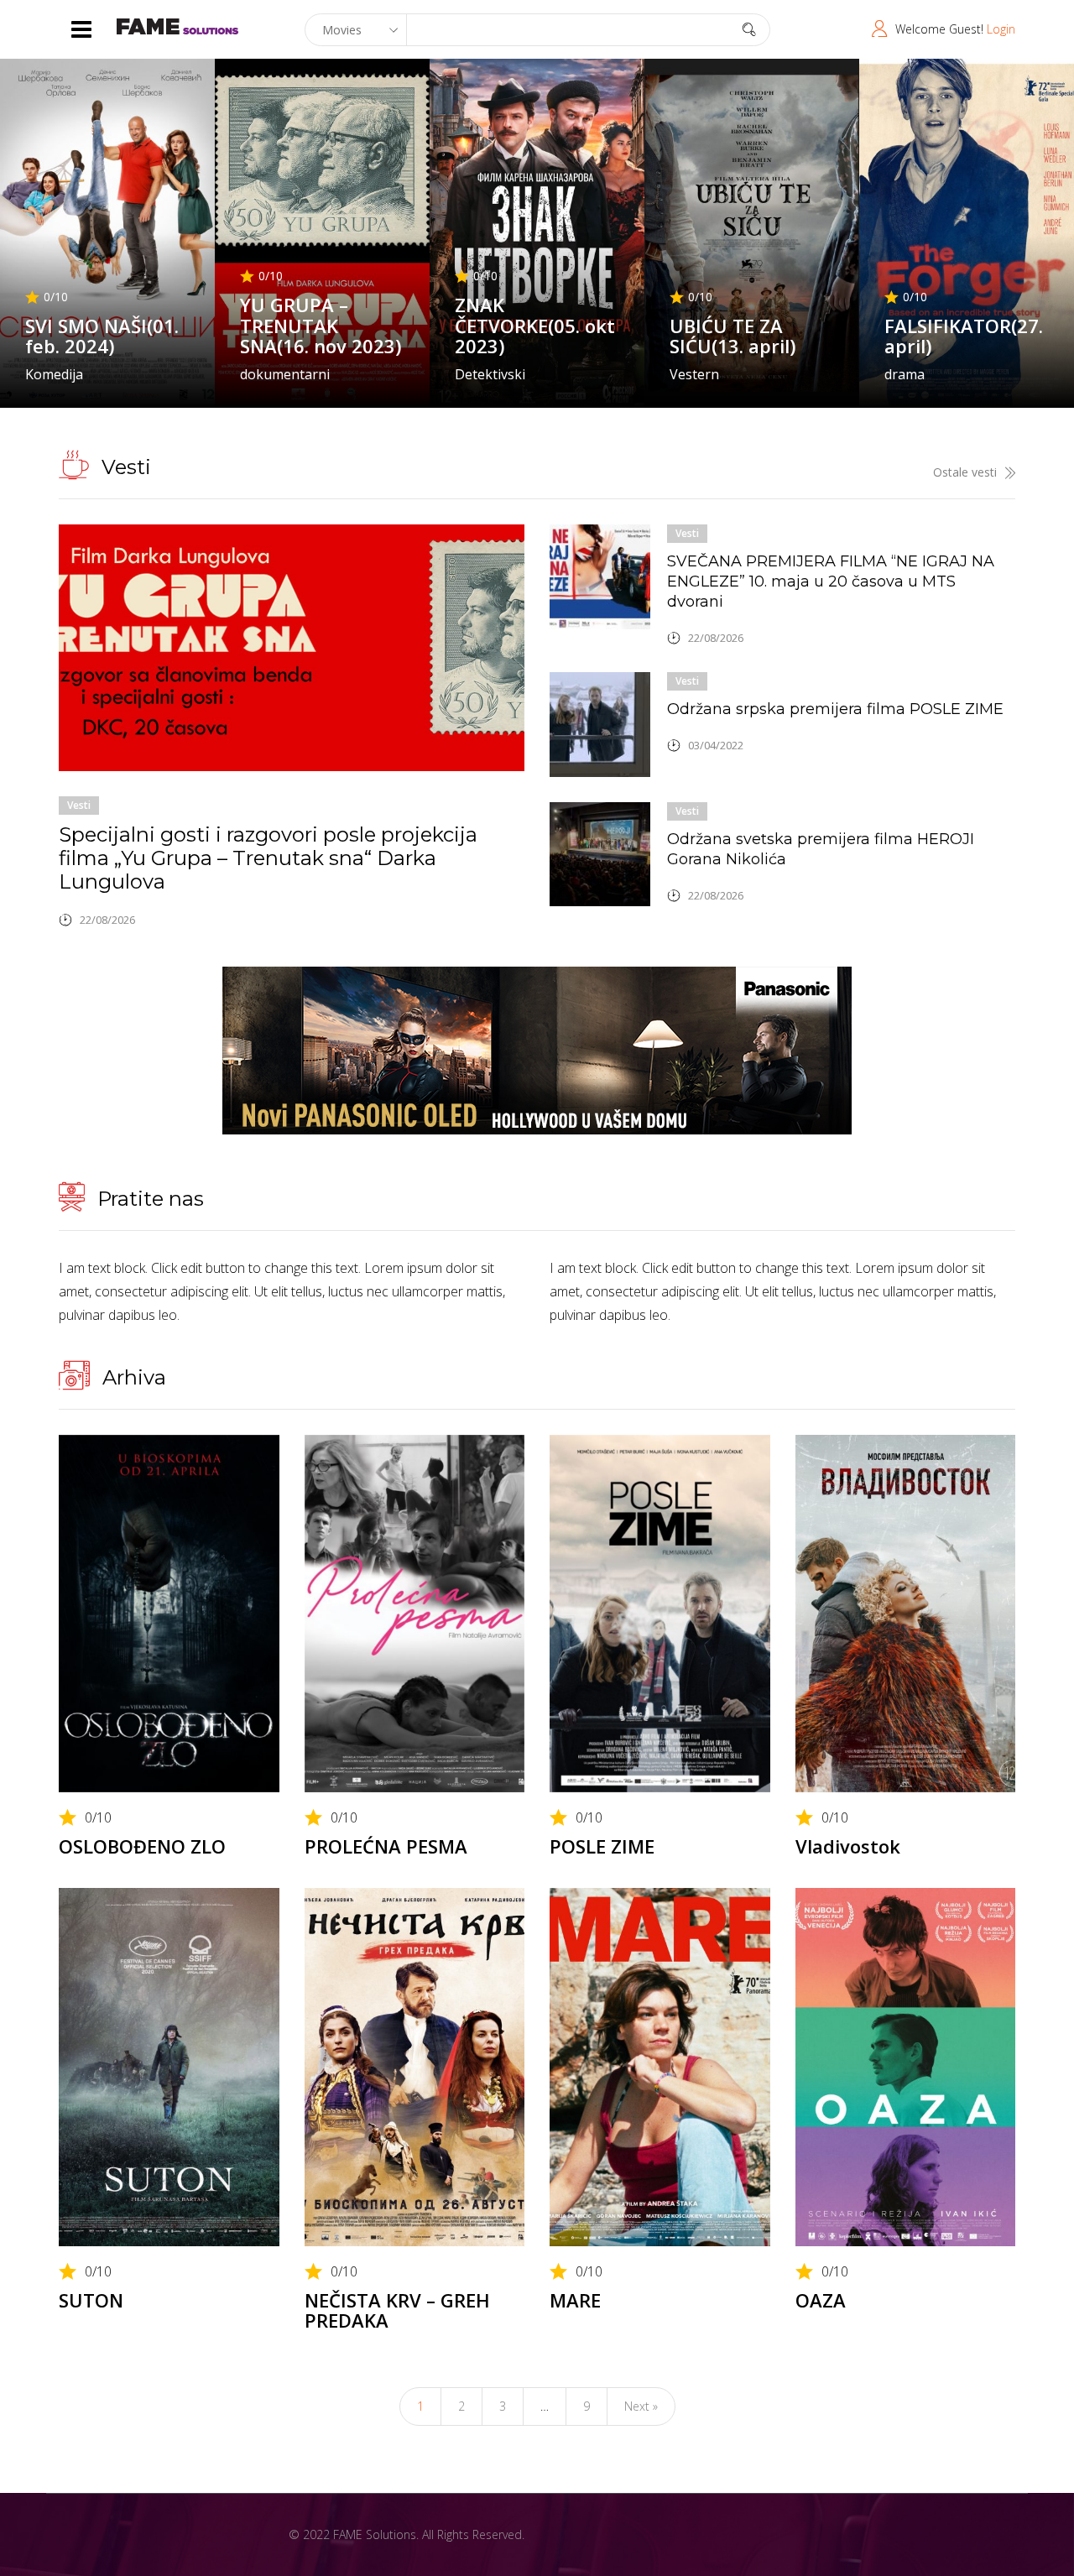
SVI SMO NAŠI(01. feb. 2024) (102, 336)
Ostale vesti (965, 472)
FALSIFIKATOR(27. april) (964, 336)
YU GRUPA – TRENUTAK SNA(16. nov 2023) (321, 325)
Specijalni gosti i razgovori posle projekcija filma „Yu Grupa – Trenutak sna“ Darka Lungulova (268, 858)
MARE (575, 2300)
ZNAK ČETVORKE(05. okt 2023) (535, 325)
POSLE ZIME (602, 1846)
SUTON (91, 2300)
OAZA (821, 2300)
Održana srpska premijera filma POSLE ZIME (835, 709)
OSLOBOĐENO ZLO (142, 1846)
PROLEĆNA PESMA (386, 1846)
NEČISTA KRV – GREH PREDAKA (397, 2310)
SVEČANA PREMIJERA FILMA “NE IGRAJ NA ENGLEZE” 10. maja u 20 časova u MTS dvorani (831, 581)
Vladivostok (848, 1846)
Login (1001, 29)
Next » (641, 2406)
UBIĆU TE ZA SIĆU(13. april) (733, 336)
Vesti (79, 805)
